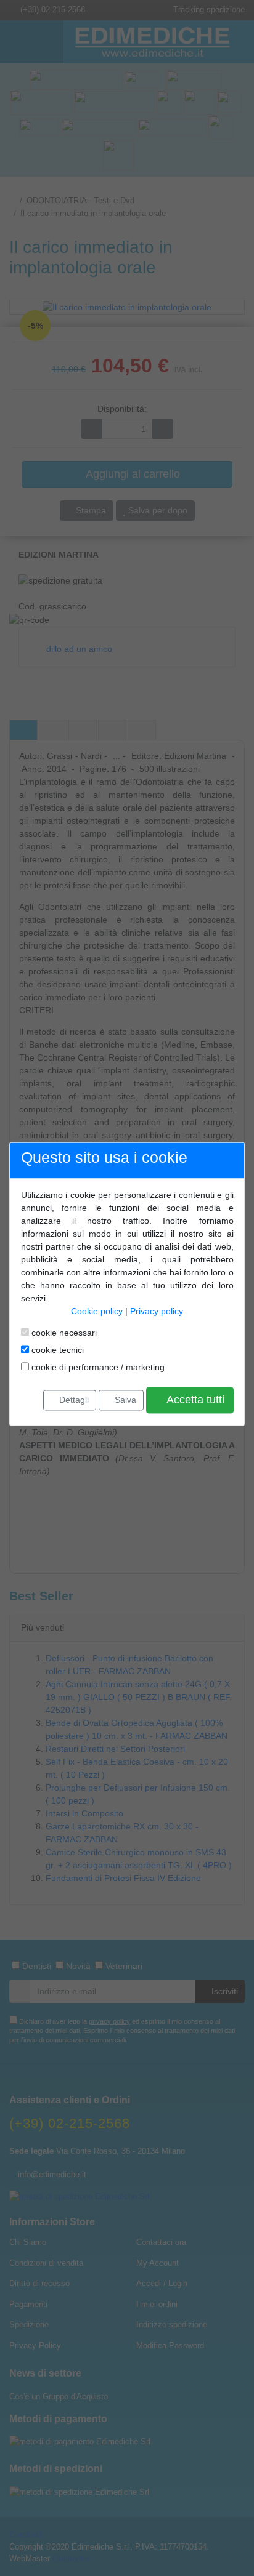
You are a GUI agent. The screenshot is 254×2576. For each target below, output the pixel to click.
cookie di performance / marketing (97, 1368)
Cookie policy (97, 1312)
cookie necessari (63, 1333)
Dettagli (73, 1400)
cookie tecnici (56, 1350)
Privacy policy (157, 1312)
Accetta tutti (194, 1400)
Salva (124, 1400)
